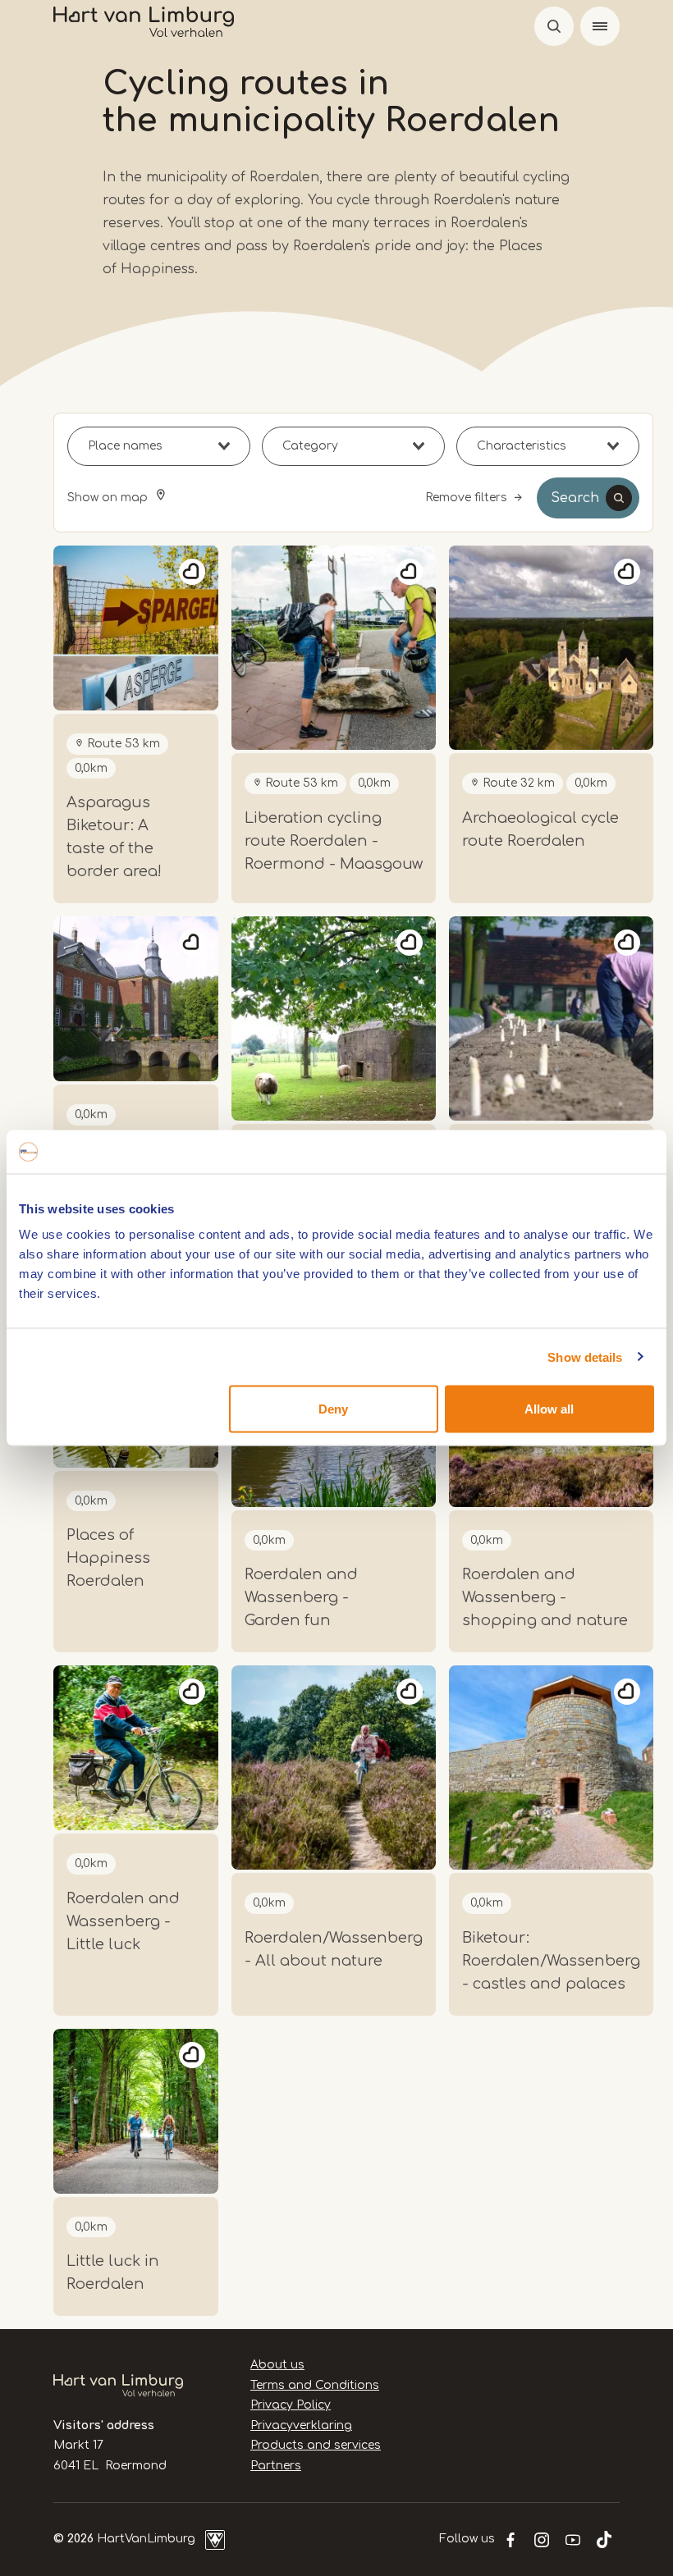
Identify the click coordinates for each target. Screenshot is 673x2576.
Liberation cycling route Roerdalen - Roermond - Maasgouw (334, 841)
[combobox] (159, 446)
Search (575, 498)
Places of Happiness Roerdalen (108, 1558)
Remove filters (466, 498)
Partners (276, 2466)
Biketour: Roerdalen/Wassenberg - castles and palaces (551, 1961)
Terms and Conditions (315, 2385)
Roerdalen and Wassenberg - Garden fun (301, 1597)
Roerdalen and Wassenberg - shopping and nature (545, 1597)
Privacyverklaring (301, 2425)
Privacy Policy (291, 2405)
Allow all (549, 1409)
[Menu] (600, 26)
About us (277, 2365)
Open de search (554, 26)
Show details (585, 1357)
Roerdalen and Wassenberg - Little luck (123, 1921)
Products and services (316, 2445)
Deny (333, 1409)
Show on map (109, 498)
